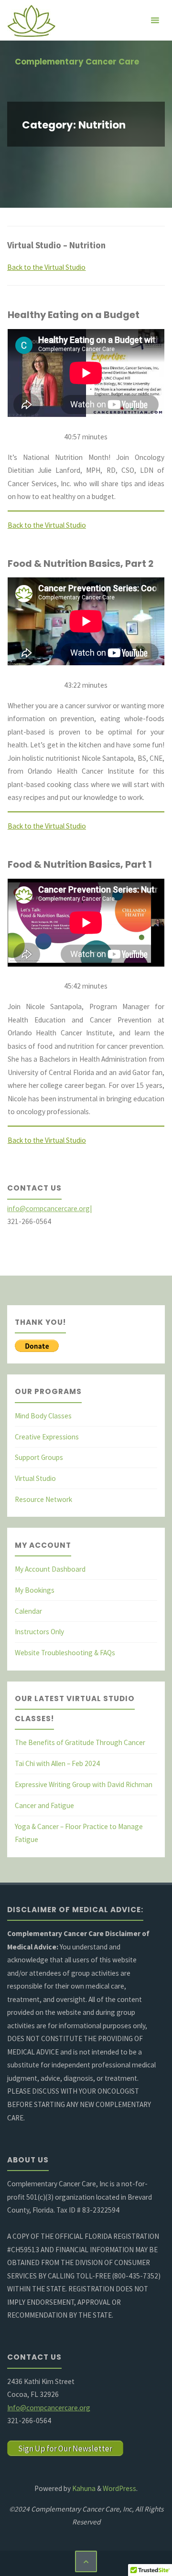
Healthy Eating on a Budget (74, 315)
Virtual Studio (35, 1478)
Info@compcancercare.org (49, 2408)
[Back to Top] (86, 2562)
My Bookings (35, 1590)
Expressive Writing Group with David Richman (84, 1784)
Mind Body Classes (43, 1416)
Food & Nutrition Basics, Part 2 (81, 564)
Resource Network (43, 1499)
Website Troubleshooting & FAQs (65, 1653)
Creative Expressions (47, 1437)
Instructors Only (39, 1632)
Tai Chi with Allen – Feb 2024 (57, 1763)
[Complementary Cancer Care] (31, 20)
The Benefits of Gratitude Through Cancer (80, 1742)
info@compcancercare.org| (49, 1208)
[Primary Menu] (155, 20)
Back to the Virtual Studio (46, 267)
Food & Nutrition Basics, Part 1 (80, 864)
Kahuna (83, 2488)
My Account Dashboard (50, 1569)
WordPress (119, 2488)
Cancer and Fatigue (44, 1805)
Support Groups (39, 1457)
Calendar (28, 1611)
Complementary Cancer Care (77, 62)
